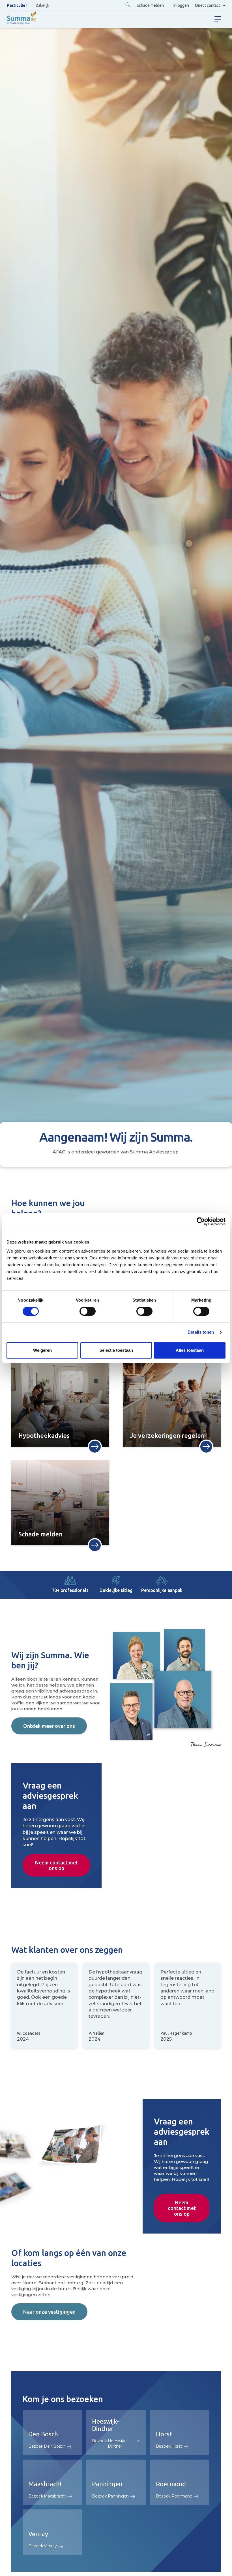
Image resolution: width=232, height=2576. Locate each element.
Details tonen (201, 1332)
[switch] (88, 1311)
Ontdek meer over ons (49, 1726)
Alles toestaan (190, 1350)
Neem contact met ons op (56, 1865)
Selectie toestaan (116, 1350)
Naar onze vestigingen (49, 2312)
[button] (128, 5)
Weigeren (42, 1350)
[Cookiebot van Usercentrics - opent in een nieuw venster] (201, 1221)
